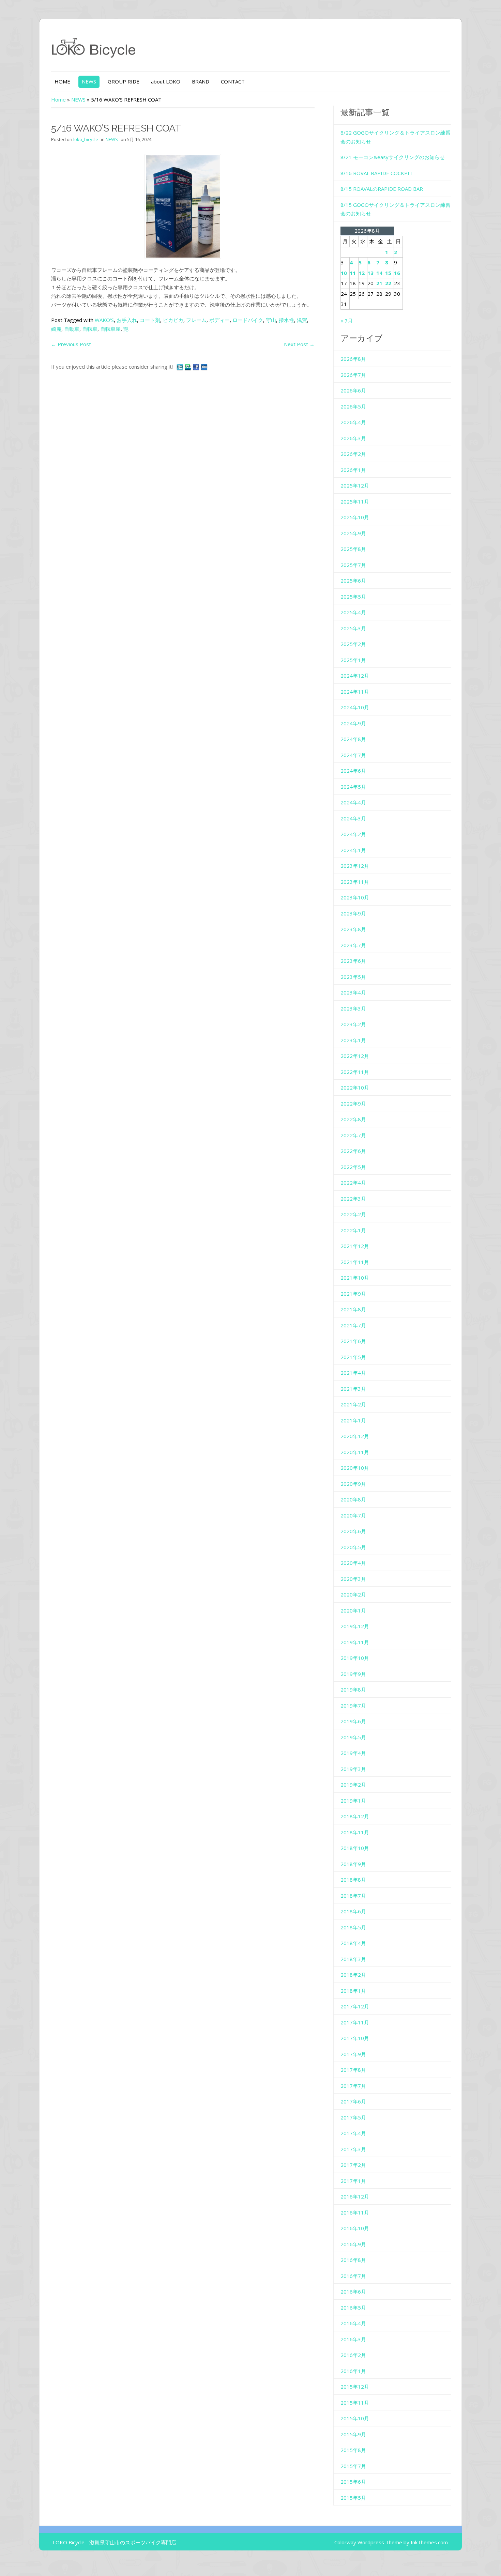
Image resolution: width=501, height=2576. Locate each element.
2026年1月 (353, 470)
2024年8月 (353, 739)
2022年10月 (355, 1088)
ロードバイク (248, 320)
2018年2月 (353, 1975)
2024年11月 (355, 692)
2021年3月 (353, 1389)
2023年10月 (355, 897)
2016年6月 (353, 2292)
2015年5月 (353, 2498)
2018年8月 (353, 1880)
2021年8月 (353, 1309)
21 (379, 283)
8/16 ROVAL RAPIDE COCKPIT (377, 173)
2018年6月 (353, 1911)
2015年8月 (353, 2450)
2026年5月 (353, 406)
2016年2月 (353, 2355)
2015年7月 (353, 2466)
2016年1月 (353, 2371)
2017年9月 (353, 2054)
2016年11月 (355, 2212)
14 (379, 273)
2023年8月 (353, 929)
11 (353, 273)
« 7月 (347, 321)
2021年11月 (355, 1262)
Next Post (299, 344)
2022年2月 (353, 1214)
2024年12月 (355, 676)
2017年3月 (353, 2149)
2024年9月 (353, 723)
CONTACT (233, 81)
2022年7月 (353, 1135)
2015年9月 (353, 2434)
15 (388, 273)
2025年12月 (355, 485)
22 (388, 283)
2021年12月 (355, 1246)
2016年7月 (353, 2276)
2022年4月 (353, 1183)
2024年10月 (355, 707)
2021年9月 (353, 1294)
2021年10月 (355, 1278)
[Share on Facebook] (197, 367)
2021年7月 (353, 1325)
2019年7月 (353, 1706)
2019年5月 (353, 1737)
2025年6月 (353, 581)
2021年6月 (353, 1341)
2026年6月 (353, 390)
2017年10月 (355, 2038)
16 (397, 273)
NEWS (89, 81)
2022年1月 (353, 1230)
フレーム (196, 320)
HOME (62, 81)
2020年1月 (353, 1610)
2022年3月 (353, 1199)
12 (362, 273)
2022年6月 (353, 1151)
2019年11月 (355, 1642)
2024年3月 (353, 818)
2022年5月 (353, 1167)
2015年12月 (355, 2387)
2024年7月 (353, 755)
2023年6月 (353, 961)
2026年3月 (353, 438)
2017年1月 (353, 2181)
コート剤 (150, 320)
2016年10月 (355, 2228)
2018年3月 (353, 1959)
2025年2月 (353, 644)
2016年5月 (353, 2308)
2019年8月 (353, 1690)
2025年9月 (353, 533)
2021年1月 (353, 1420)
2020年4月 (353, 1563)
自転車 (90, 329)
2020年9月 (353, 1484)
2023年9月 (353, 913)
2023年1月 (353, 1040)
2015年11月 (355, 2403)
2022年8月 (353, 1119)
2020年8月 (353, 1499)
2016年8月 (353, 2260)
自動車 (72, 329)
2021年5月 (353, 1357)
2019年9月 (353, 1674)
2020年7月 (353, 1515)
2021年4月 (353, 1373)
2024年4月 (353, 802)
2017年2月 (353, 2165)
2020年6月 (353, 1531)
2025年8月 (353, 549)
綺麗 (56, 329)
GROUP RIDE (124, 81)
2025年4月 (353, 612)
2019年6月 (353, 1721)
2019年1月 (353, 1801)
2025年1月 (353, 660)
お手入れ (127, 320)
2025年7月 (353, 565)
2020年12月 (355, 1436)
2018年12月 (355, 1816)
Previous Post (71, 344)
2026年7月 (353, 375)
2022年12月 (355, 1056)
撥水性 (286, 320)
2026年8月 (353, 359)
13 (370, 273)
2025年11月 (355, 502)
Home (58, 99)
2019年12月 (355, 1626)
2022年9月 (353, 1104)
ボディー (219, 320)
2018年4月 (353, 1943)
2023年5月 (353, 977)
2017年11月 (355, 2022)
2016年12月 (355, 2196)
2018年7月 (353, 1896)
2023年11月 (355, 882)
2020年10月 (355, 1468)
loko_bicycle (86, 139)
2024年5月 (353, 787)
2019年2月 (353, 1785)
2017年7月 (353, 2086)
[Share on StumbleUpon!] (188, 367)
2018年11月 (355, 1832)
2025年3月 (353, 628)
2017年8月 (353, 2070)
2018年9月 (353, 1864)
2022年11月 (355, 1072)
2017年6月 (353, 2101)
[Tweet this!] (180, 367)
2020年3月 (353, 1579)
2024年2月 (353, 834)
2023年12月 (355, 866)
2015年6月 (353, 2482)
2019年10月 (355, 1658)
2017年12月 (355, 2006)
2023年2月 (353, 1024)
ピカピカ (173, 320)
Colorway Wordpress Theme (368, 2542)
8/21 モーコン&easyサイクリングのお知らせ (393, 157)
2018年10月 (355, 1848)
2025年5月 (353, 597)
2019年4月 (353, 1753)
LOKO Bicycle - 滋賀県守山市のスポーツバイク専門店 (115, 2542)
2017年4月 (353, 2133)
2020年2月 (353, 1594)
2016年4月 (353, 2323)
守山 (271, 320)
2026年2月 (353, 454)
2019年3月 (353, 1769)
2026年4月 (353, 422)
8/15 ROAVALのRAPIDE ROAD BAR (382, 189)
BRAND (201, 81)
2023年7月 (353, 945)
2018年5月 (353, 1927)
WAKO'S (104, 320)
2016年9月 (353, 2244)
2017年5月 (353, 2117)
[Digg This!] (204, 367)
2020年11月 (355, 1452)
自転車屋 (110, 329)
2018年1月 (353, 1991)
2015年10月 (355, 2418)
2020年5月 (353, 1547)
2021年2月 (353, 1404)
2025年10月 (355, 517)
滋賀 (302, 320)
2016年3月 (353, 2339)
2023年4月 (353, 992)
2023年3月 (353, 1008)
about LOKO (166, 81)
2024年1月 (353, 850)
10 (344, 273)
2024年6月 (353, 771)
